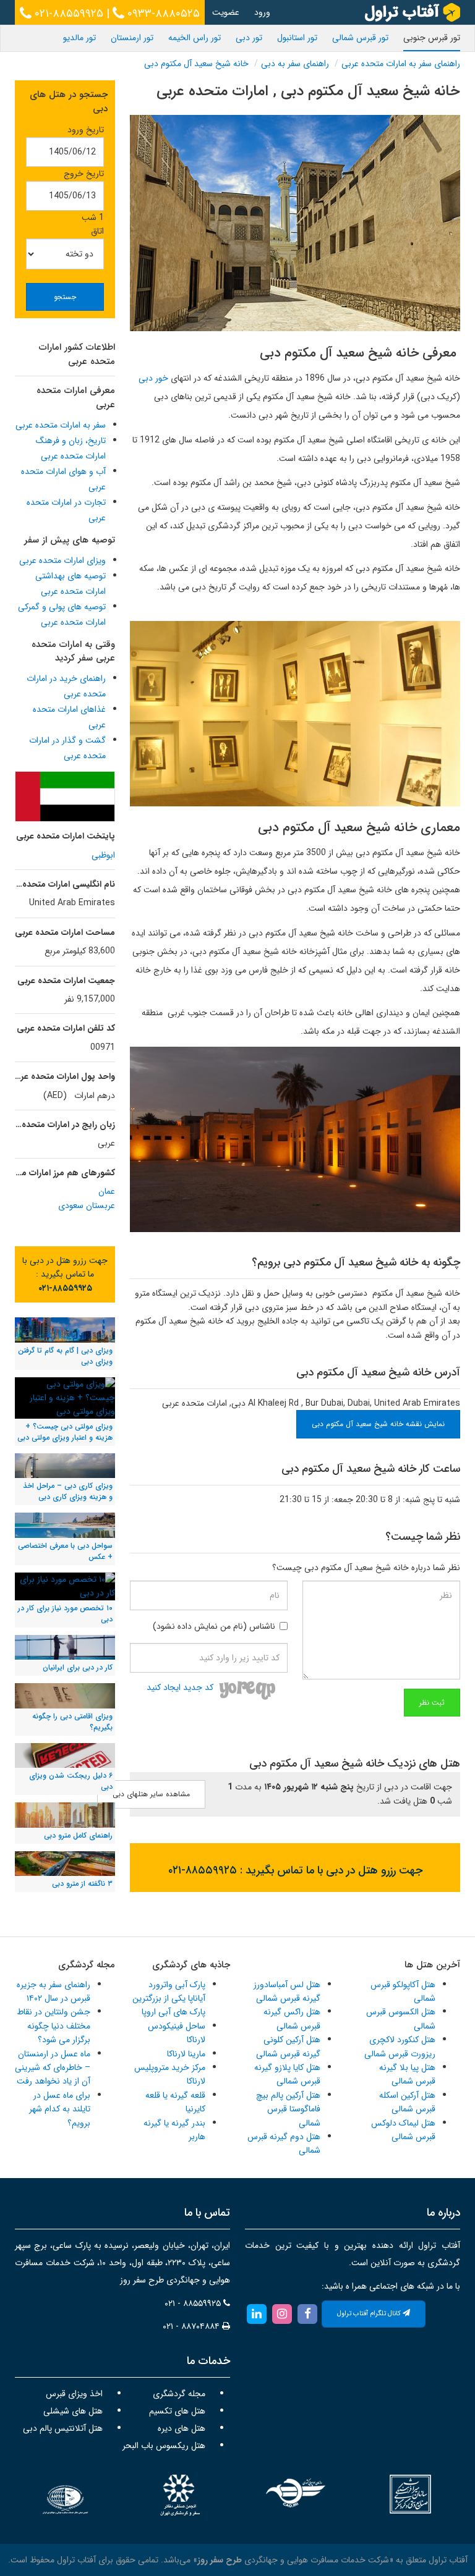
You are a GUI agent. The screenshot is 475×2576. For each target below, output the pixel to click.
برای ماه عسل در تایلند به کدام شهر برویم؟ (60, 2109)
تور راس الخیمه (195, 38)
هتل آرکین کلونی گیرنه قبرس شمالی (288, 2046)
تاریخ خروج (84, 174)
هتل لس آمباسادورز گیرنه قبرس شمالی (287, 1991)
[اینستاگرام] (282, 2313)
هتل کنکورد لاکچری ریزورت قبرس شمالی (400, 2046)
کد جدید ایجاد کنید (180, 1687)
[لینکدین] (256, 2313)
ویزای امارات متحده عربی (62, 560)
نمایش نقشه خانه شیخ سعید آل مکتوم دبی (378, 1424)
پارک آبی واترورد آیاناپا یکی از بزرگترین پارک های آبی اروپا (169, 1999)
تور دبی (249, 38)
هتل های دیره (182, 2428)
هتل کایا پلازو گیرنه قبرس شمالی (287, 2074)
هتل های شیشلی (73, 2411)
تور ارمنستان (132, 38)
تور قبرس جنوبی (432, 38)
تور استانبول (297, 38)
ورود (262, 12)
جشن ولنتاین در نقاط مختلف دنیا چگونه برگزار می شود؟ (53, 2026)
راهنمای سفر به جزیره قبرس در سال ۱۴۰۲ (53, 1991)
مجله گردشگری (179, 2394)
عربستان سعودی (87, 1206)
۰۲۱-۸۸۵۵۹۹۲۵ (67, 14)
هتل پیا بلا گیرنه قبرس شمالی (407, 2074)
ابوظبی (103, 855)
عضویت (226, 12)
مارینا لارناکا (186, 2054)
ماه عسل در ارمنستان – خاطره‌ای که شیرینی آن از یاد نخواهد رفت (53, 2068)
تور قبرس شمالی (360, 38)
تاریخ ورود (86, 130)
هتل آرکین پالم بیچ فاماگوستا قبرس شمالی (288, 2109)
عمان (107, 1191)
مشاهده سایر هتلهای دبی (151, 1794)
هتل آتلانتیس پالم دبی (63, 2428)
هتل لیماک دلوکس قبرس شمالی (403, 2130)
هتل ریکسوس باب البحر (164, 2446)
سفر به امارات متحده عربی (61, 425)
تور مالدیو (79, 38)
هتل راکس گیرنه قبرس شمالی (292, 2019)
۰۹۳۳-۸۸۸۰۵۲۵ (162, 14)
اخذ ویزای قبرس (74, 2394)
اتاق (97, 231)
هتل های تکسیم (177, 2411)
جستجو (65, 297)
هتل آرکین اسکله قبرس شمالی (407, 2102)
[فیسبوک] (308, 2313)
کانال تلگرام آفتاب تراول (370, 2314)
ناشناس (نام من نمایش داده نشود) (214, 1626)
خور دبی (153, 378)
